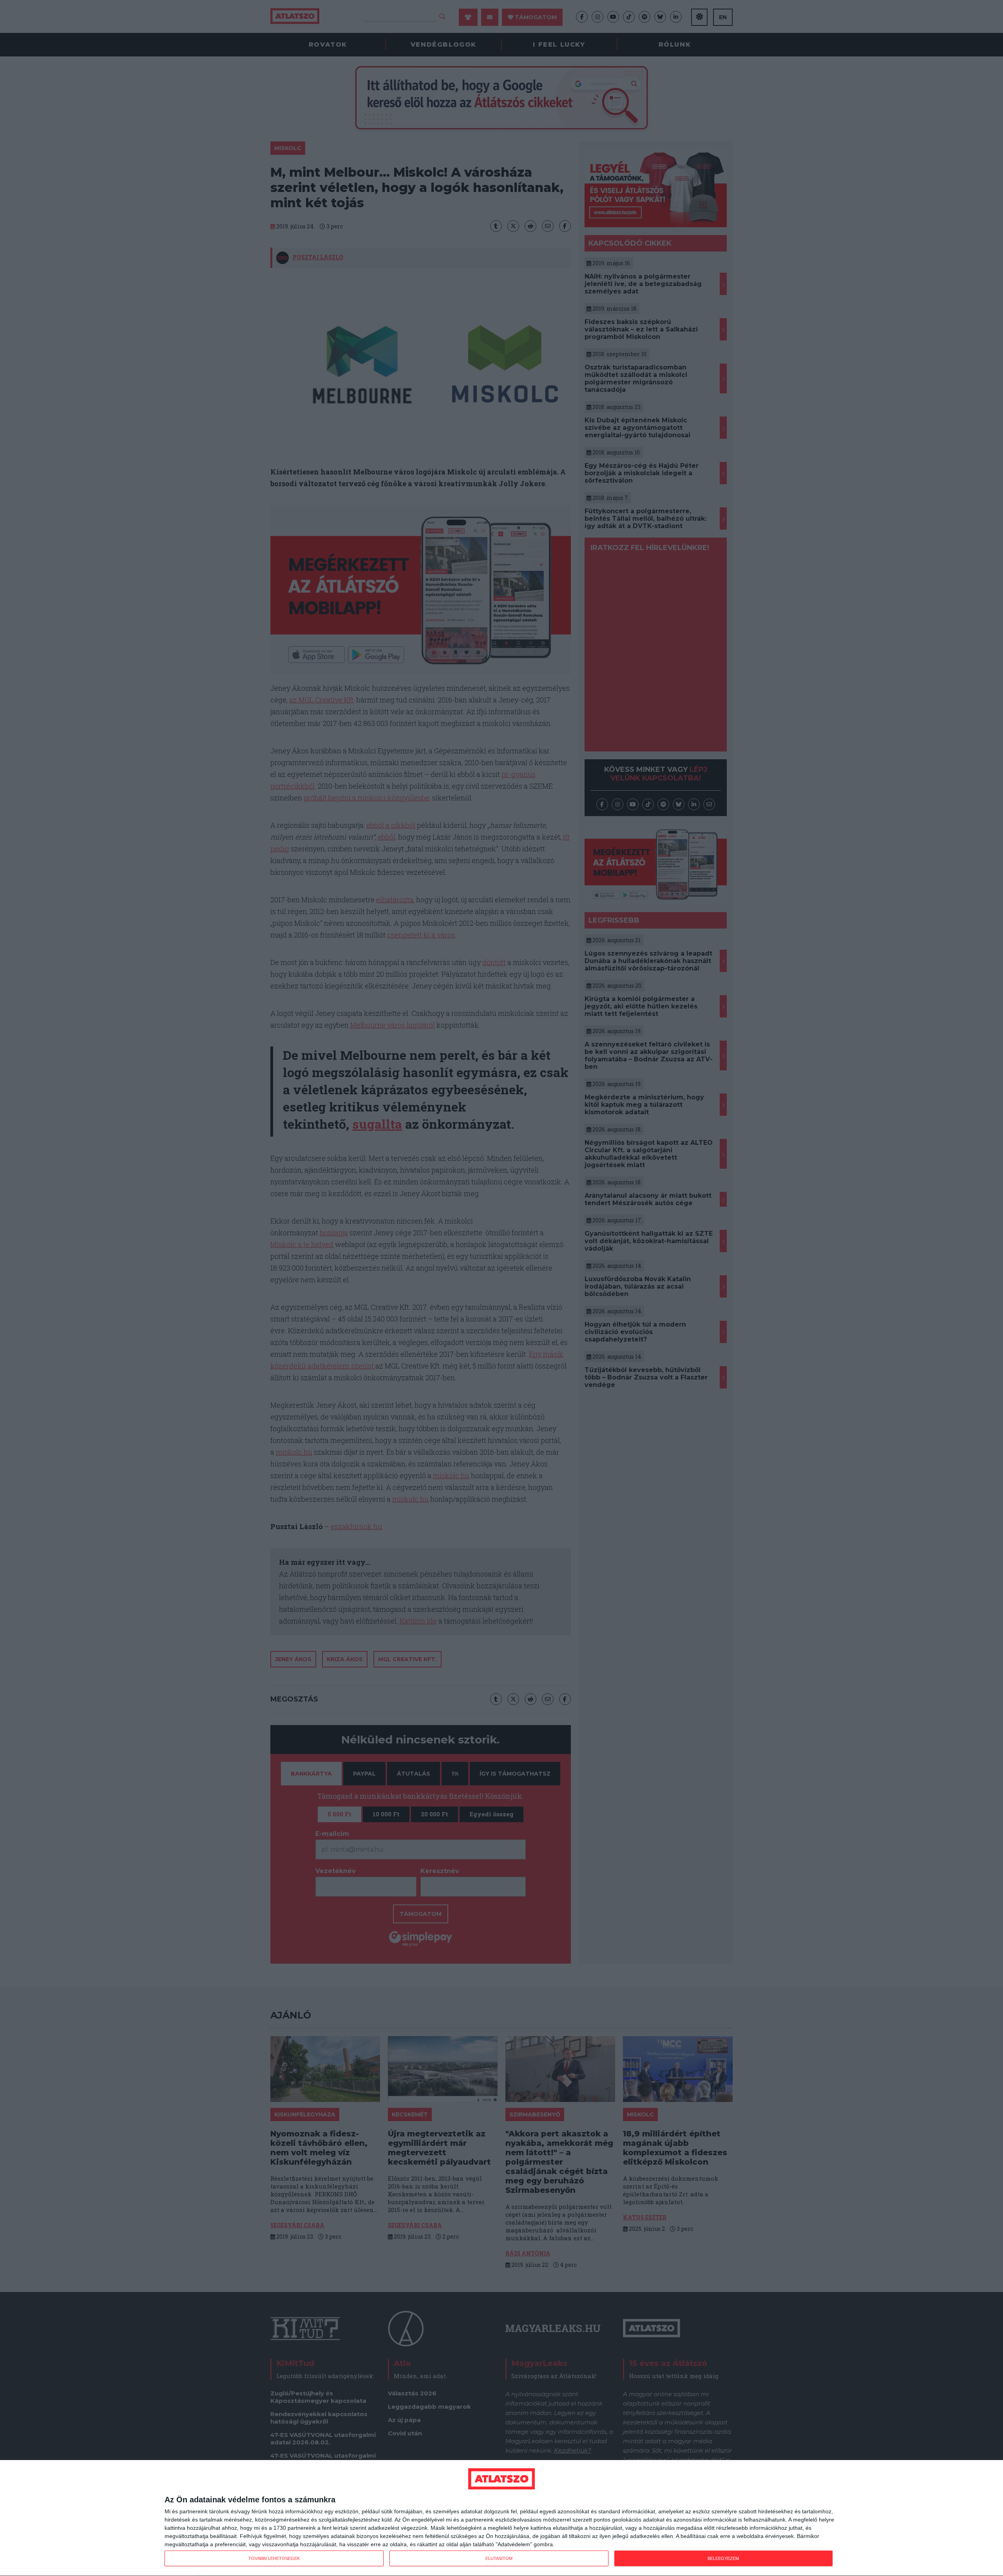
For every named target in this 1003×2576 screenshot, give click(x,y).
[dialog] (501, 2518)
